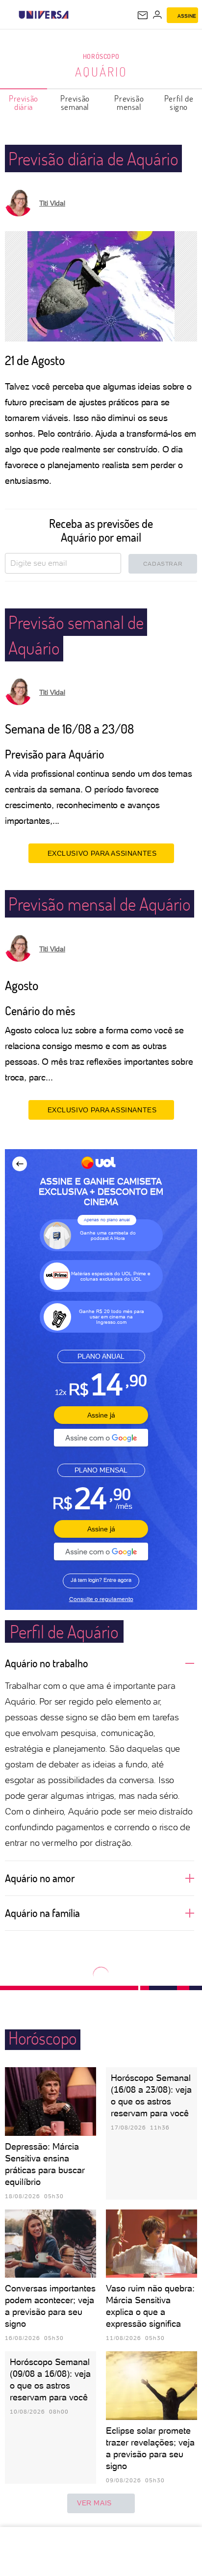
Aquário (101, 72)
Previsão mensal (129, 103)
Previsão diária (24, 103)
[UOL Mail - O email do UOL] (143, 15)
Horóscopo (101, 56)
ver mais (94, 2503)
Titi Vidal (52, 203)
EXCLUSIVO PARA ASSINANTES (102, 853)
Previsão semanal (75, 103)
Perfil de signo (179, 103)
